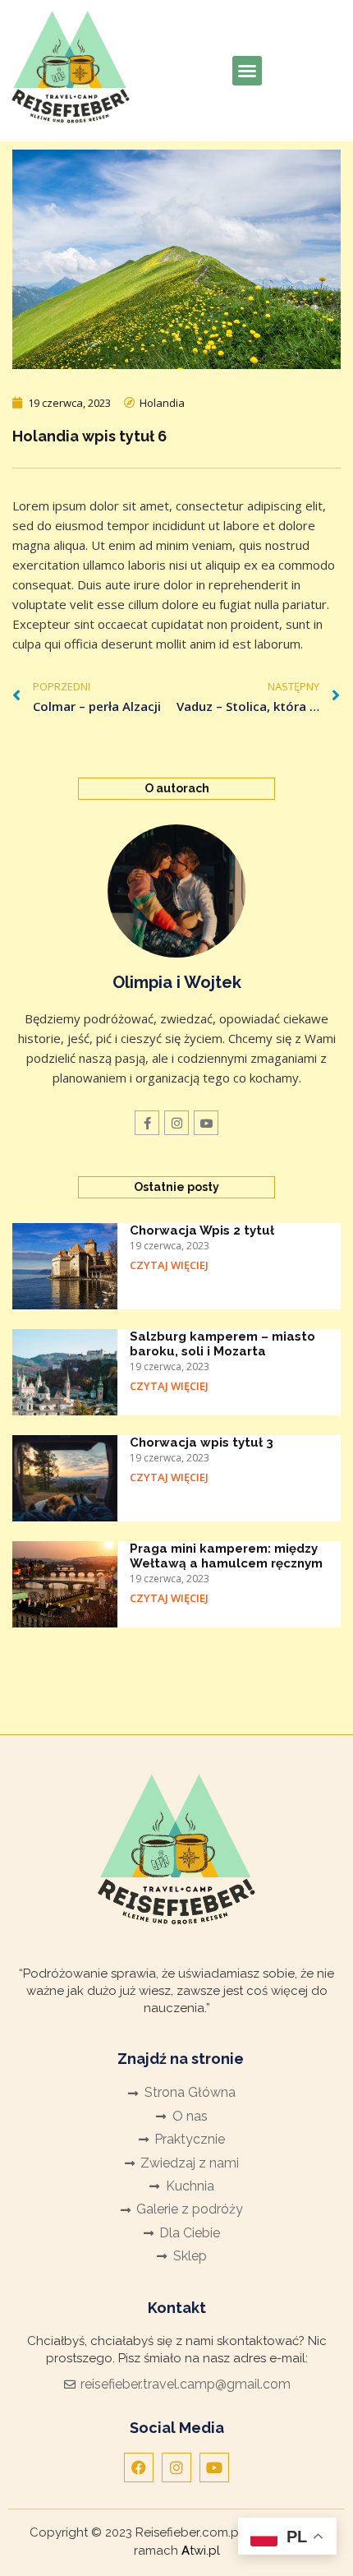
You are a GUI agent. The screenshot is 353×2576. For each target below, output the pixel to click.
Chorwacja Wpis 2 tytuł (202, 1230)
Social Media (177, 2428)
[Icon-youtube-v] (206, 1123)
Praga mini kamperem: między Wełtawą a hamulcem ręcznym (226, 1556)
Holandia (162, 403)
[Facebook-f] (147, 1123)
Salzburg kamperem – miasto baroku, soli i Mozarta (222, 1344)
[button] (247, 71)
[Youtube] (214, 2468)
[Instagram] (176, 1123)
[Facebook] (139, 2468)
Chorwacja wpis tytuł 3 (202, 1443)
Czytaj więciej (169, 1265)
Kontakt (177, 2308)
